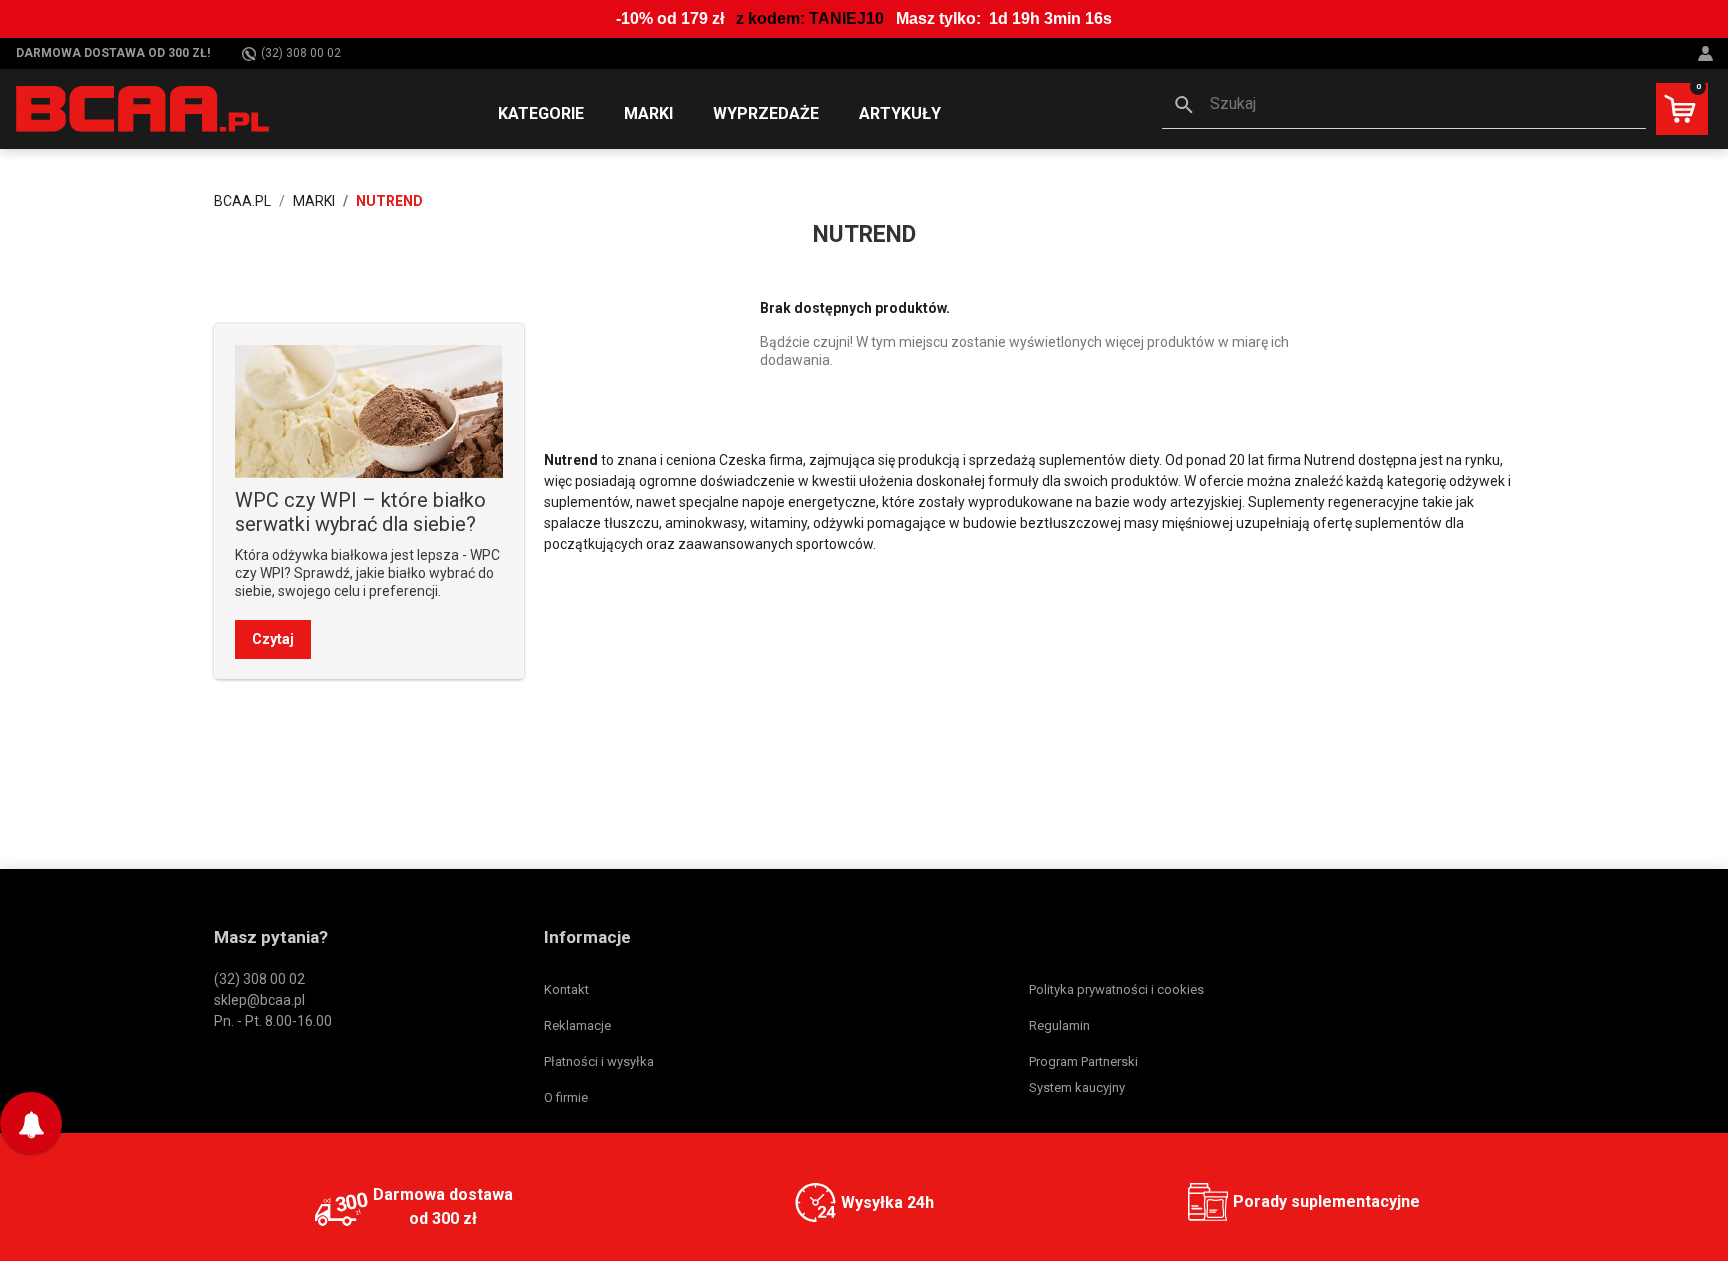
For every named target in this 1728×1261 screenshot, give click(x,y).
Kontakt (566, 989)
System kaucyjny (1077, 1087)
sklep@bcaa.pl (259, 1000)
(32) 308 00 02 (301, 53)
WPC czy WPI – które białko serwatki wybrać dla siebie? (360, 512)
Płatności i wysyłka (599, 1061)
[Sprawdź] (369, 410)
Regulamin (1059, 1025)
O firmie (566, 1097)
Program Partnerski (1083, 1061)
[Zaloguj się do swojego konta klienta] (1708, 53)
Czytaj (273, 639)
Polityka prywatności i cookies (1116, 989)
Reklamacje (577, 1025)
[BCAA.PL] (144, 108)
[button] (1404, 106)
